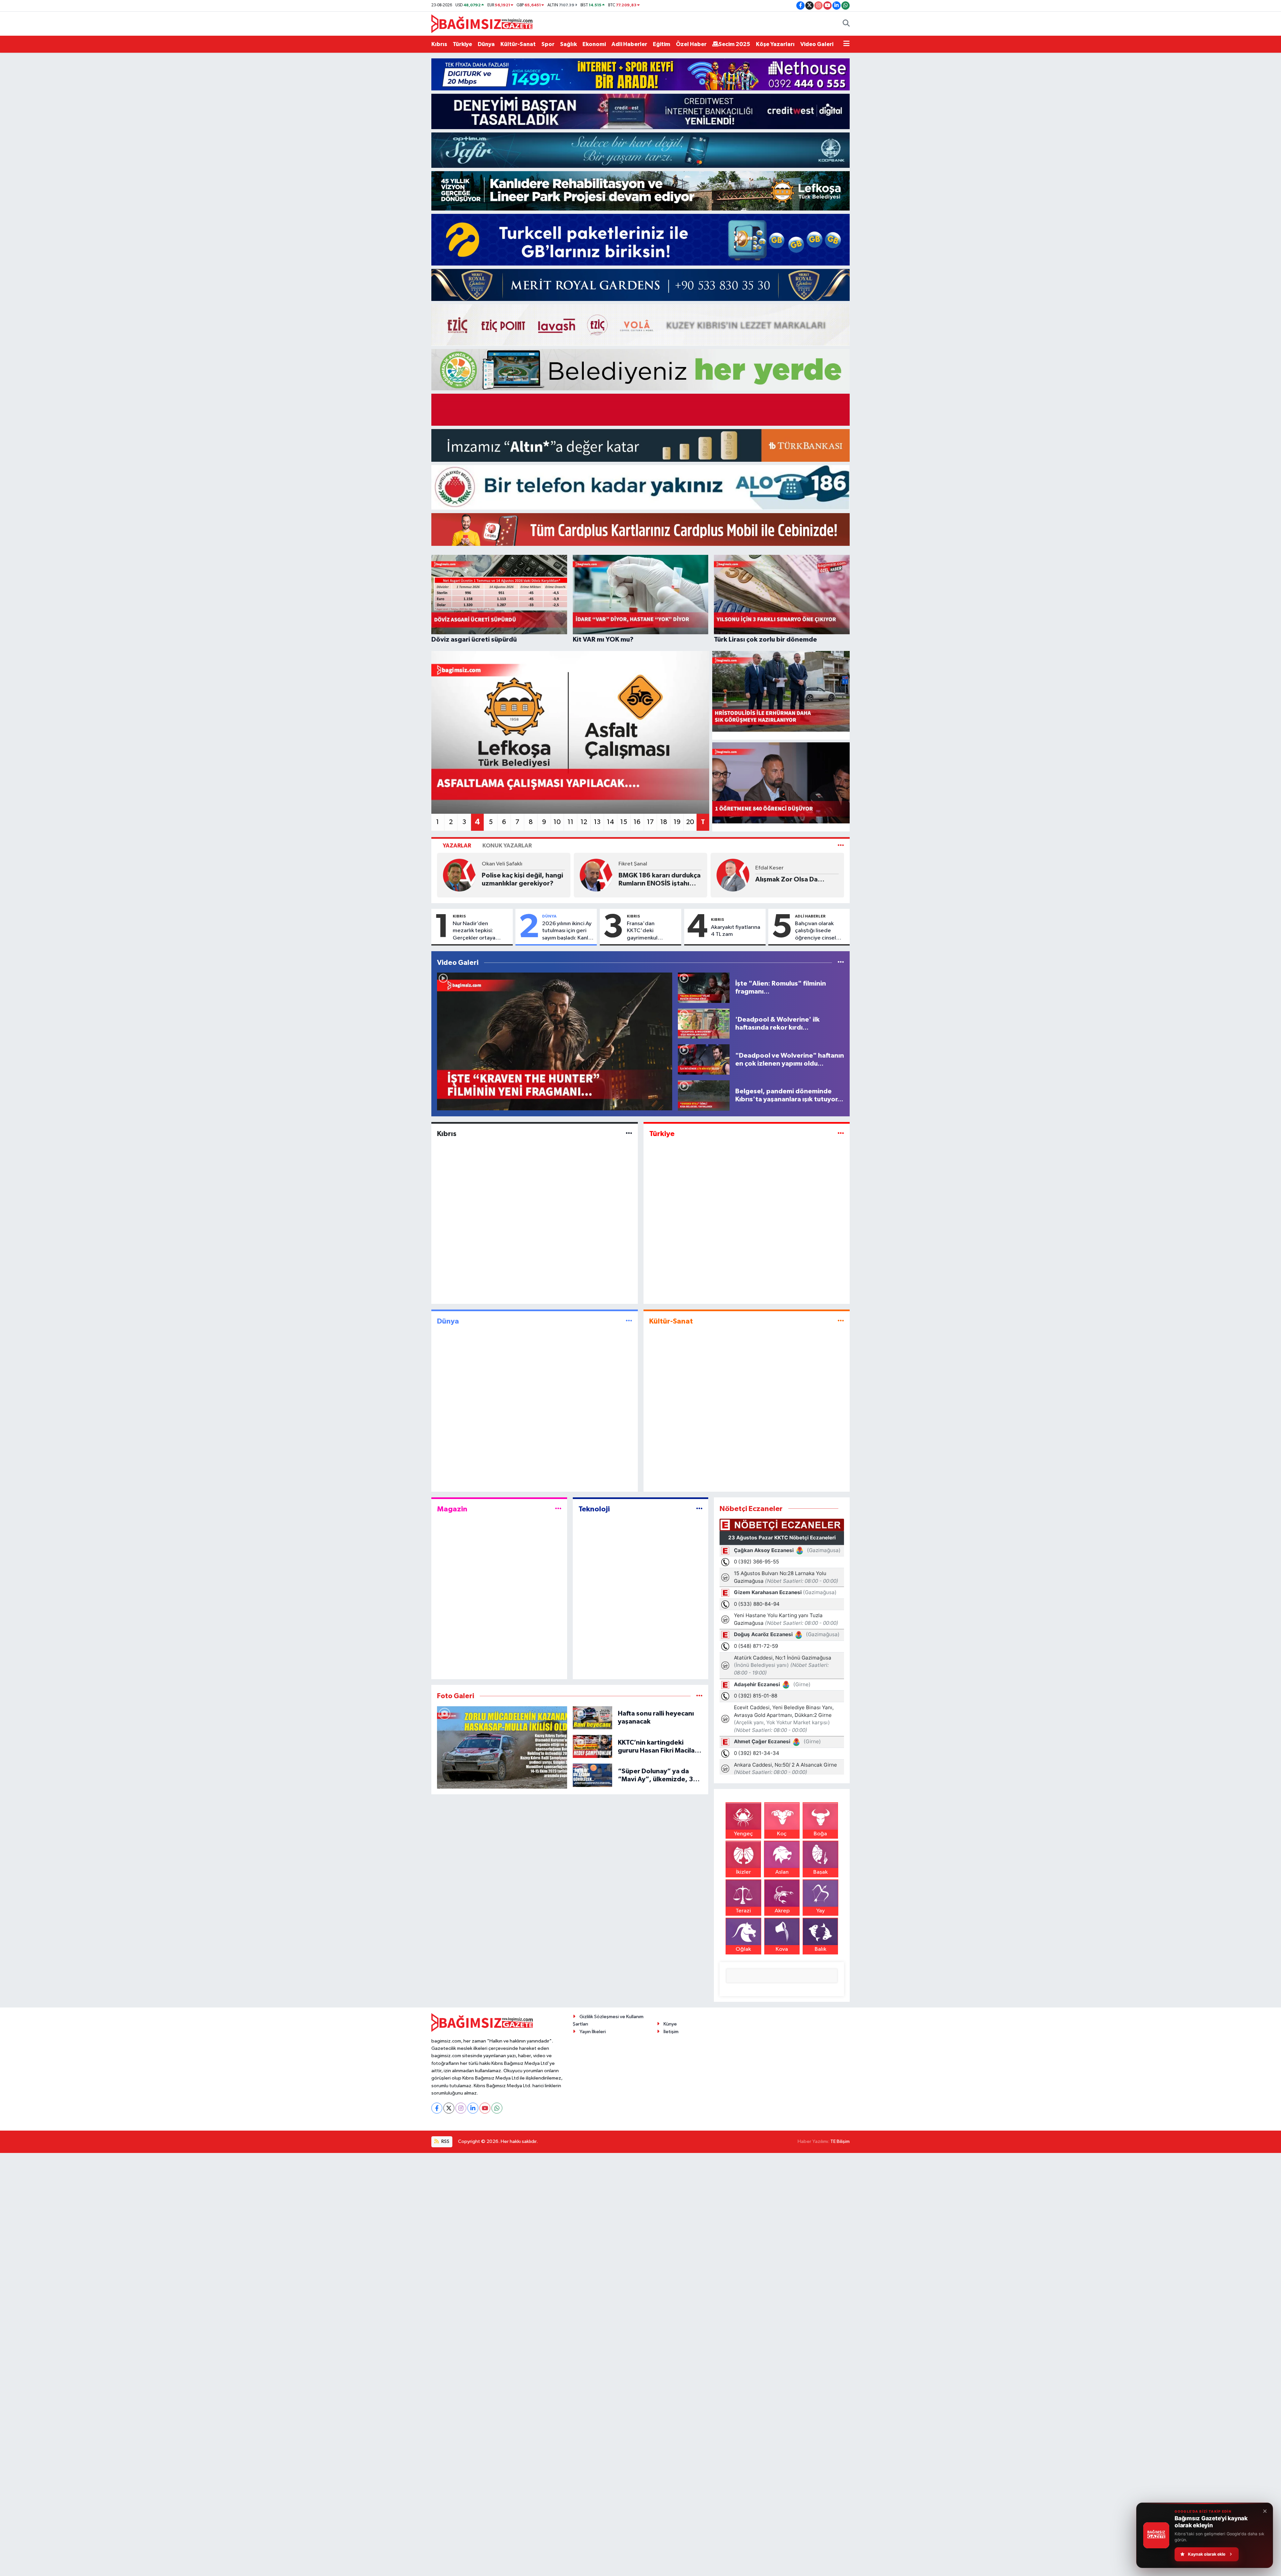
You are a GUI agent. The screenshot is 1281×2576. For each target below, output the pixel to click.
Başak (820, 1872)
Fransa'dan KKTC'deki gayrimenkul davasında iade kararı (646, 931)
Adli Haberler (629, 44)
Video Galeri (817, 44)
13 (597, 822)
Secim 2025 (734, 44)
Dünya (486, 44)
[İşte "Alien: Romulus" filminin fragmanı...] (704, 987)
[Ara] (846, 24)
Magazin (452, 1509)
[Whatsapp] (497, 2108)
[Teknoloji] (699, 1509)
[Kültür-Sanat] (841, 1321)
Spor (548, 44)
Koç (782, 1834)
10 (557, 822)
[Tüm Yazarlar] (841, 846)
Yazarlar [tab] (457, 846)
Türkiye (462, 44)
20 (690, 822)
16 (637, 822)
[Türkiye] (841, 1134)
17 (650, 822)
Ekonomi (594, 44)
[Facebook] (437, 2108)
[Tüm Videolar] (841, 963)
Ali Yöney (520, 868)
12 (584, 822)
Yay (820, 1911)
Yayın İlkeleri (593, 2032)
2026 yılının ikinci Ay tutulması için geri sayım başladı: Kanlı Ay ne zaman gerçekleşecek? (567, 931)
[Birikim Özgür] (623, 875)
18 (664, 822)
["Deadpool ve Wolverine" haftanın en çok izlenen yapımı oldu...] (704, 1059)
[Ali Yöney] (486, 875)
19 (677, 822)
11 (570, 822)
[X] (449, 2108)
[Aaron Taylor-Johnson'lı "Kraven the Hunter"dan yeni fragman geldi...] (555, 1041)
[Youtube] (485, 2108)
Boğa (820, 1834)
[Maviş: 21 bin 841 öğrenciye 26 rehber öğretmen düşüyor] (781, 783)
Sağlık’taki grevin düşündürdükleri (810, 878)
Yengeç (743, 1834)
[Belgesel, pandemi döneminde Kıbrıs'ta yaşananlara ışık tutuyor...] (704, 1095)
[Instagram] (461, 2108)
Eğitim (662, 44)
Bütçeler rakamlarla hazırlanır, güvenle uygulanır (676, 880)
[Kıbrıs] (629, 1134)
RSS (445, 2141)
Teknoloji (594, 1509)
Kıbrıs (439, 44)
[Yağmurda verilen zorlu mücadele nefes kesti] (502, 1747)
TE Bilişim (840, 2141)
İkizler (743, 1872)
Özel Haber (691, 44)
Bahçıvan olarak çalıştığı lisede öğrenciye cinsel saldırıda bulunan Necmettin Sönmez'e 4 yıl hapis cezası (820, 931)
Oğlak (743, 1949)
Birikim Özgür (663, 864)
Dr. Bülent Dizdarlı (804, 863)
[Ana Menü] (846, 44)
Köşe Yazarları (775, 44)
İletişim (671, 2032)
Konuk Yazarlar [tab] (507, 846)
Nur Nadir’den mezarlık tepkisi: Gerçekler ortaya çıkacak (474, 931)
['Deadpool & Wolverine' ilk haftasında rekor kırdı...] (704, 1023)
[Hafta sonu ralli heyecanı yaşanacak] (593, 1717)
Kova (782, 1949)
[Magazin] (558, 1509)
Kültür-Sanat (518, 44)
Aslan (782, 1872)
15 (624, 822)
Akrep (782, 1911)
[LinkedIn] (473, 2108)
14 (610, 822)
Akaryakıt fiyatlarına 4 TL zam (736, 931)
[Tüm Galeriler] (699, 1696)
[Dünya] (629, 1321)
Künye (670, 2024)
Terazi (743, 1911)
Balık (820, 1949)
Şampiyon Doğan (536, 879)
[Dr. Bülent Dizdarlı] (760, 874)
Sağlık (568, 44)
